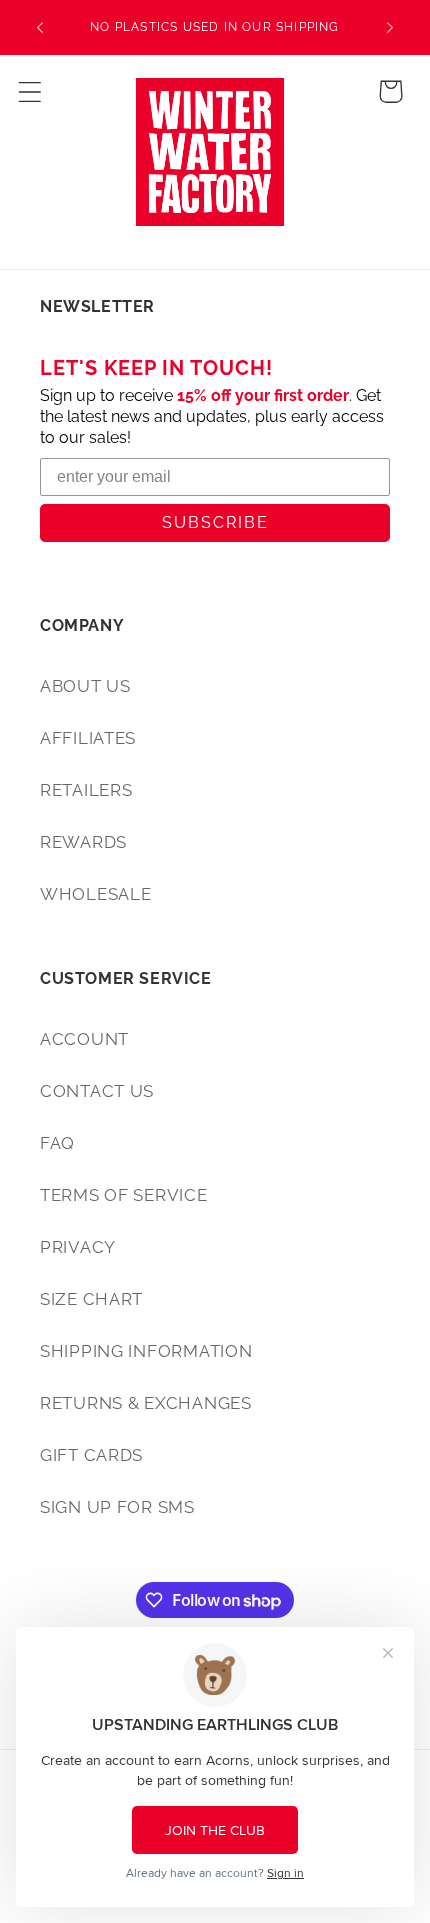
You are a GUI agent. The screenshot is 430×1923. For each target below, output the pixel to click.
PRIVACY (78, 1247)
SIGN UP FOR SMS (117, 1507)
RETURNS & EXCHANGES (146, 1403)
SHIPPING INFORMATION (146, 1351)
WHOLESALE (95, 894)
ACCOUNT (84, 1039)
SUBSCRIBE (215, 522)
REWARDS (83, 842)
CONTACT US (97, 1091)
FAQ (57, 1143)
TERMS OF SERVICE (124, 1195)
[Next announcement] (390, 28)
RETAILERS (86, 790)
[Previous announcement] (40, 28)
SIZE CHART (91, 1299)
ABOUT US (85, 686)
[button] (30, 91)
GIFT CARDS (91, 1455)
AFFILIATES (88, 738)
